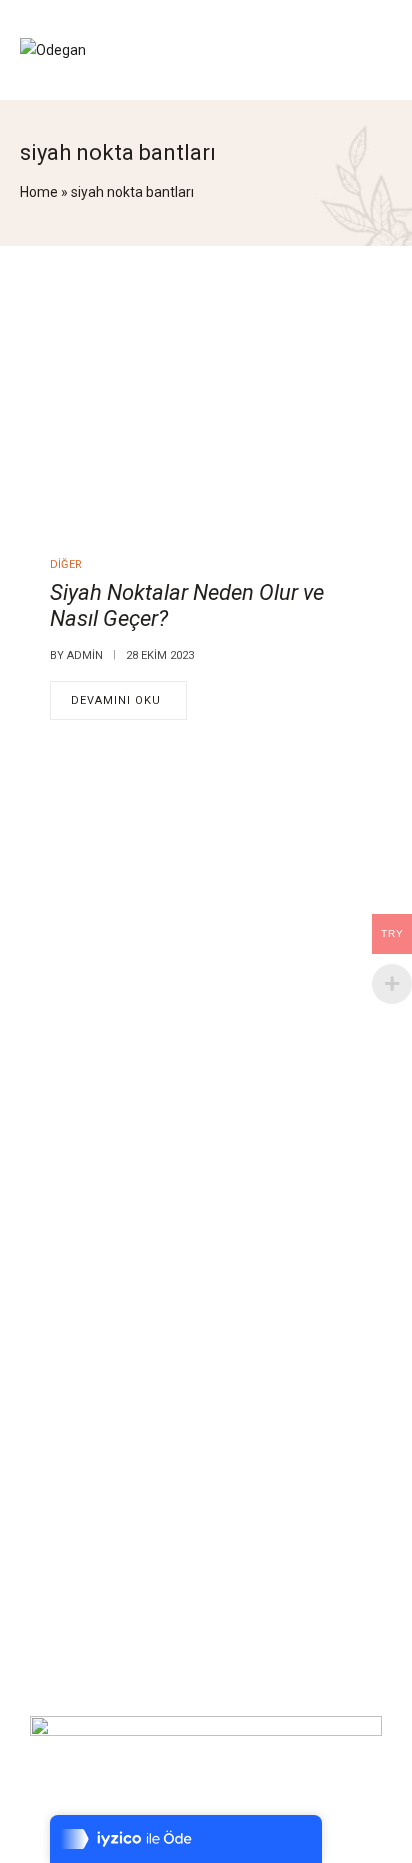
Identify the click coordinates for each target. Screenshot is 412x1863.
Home (39, 192)
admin (85, 655)
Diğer (66, 564)
